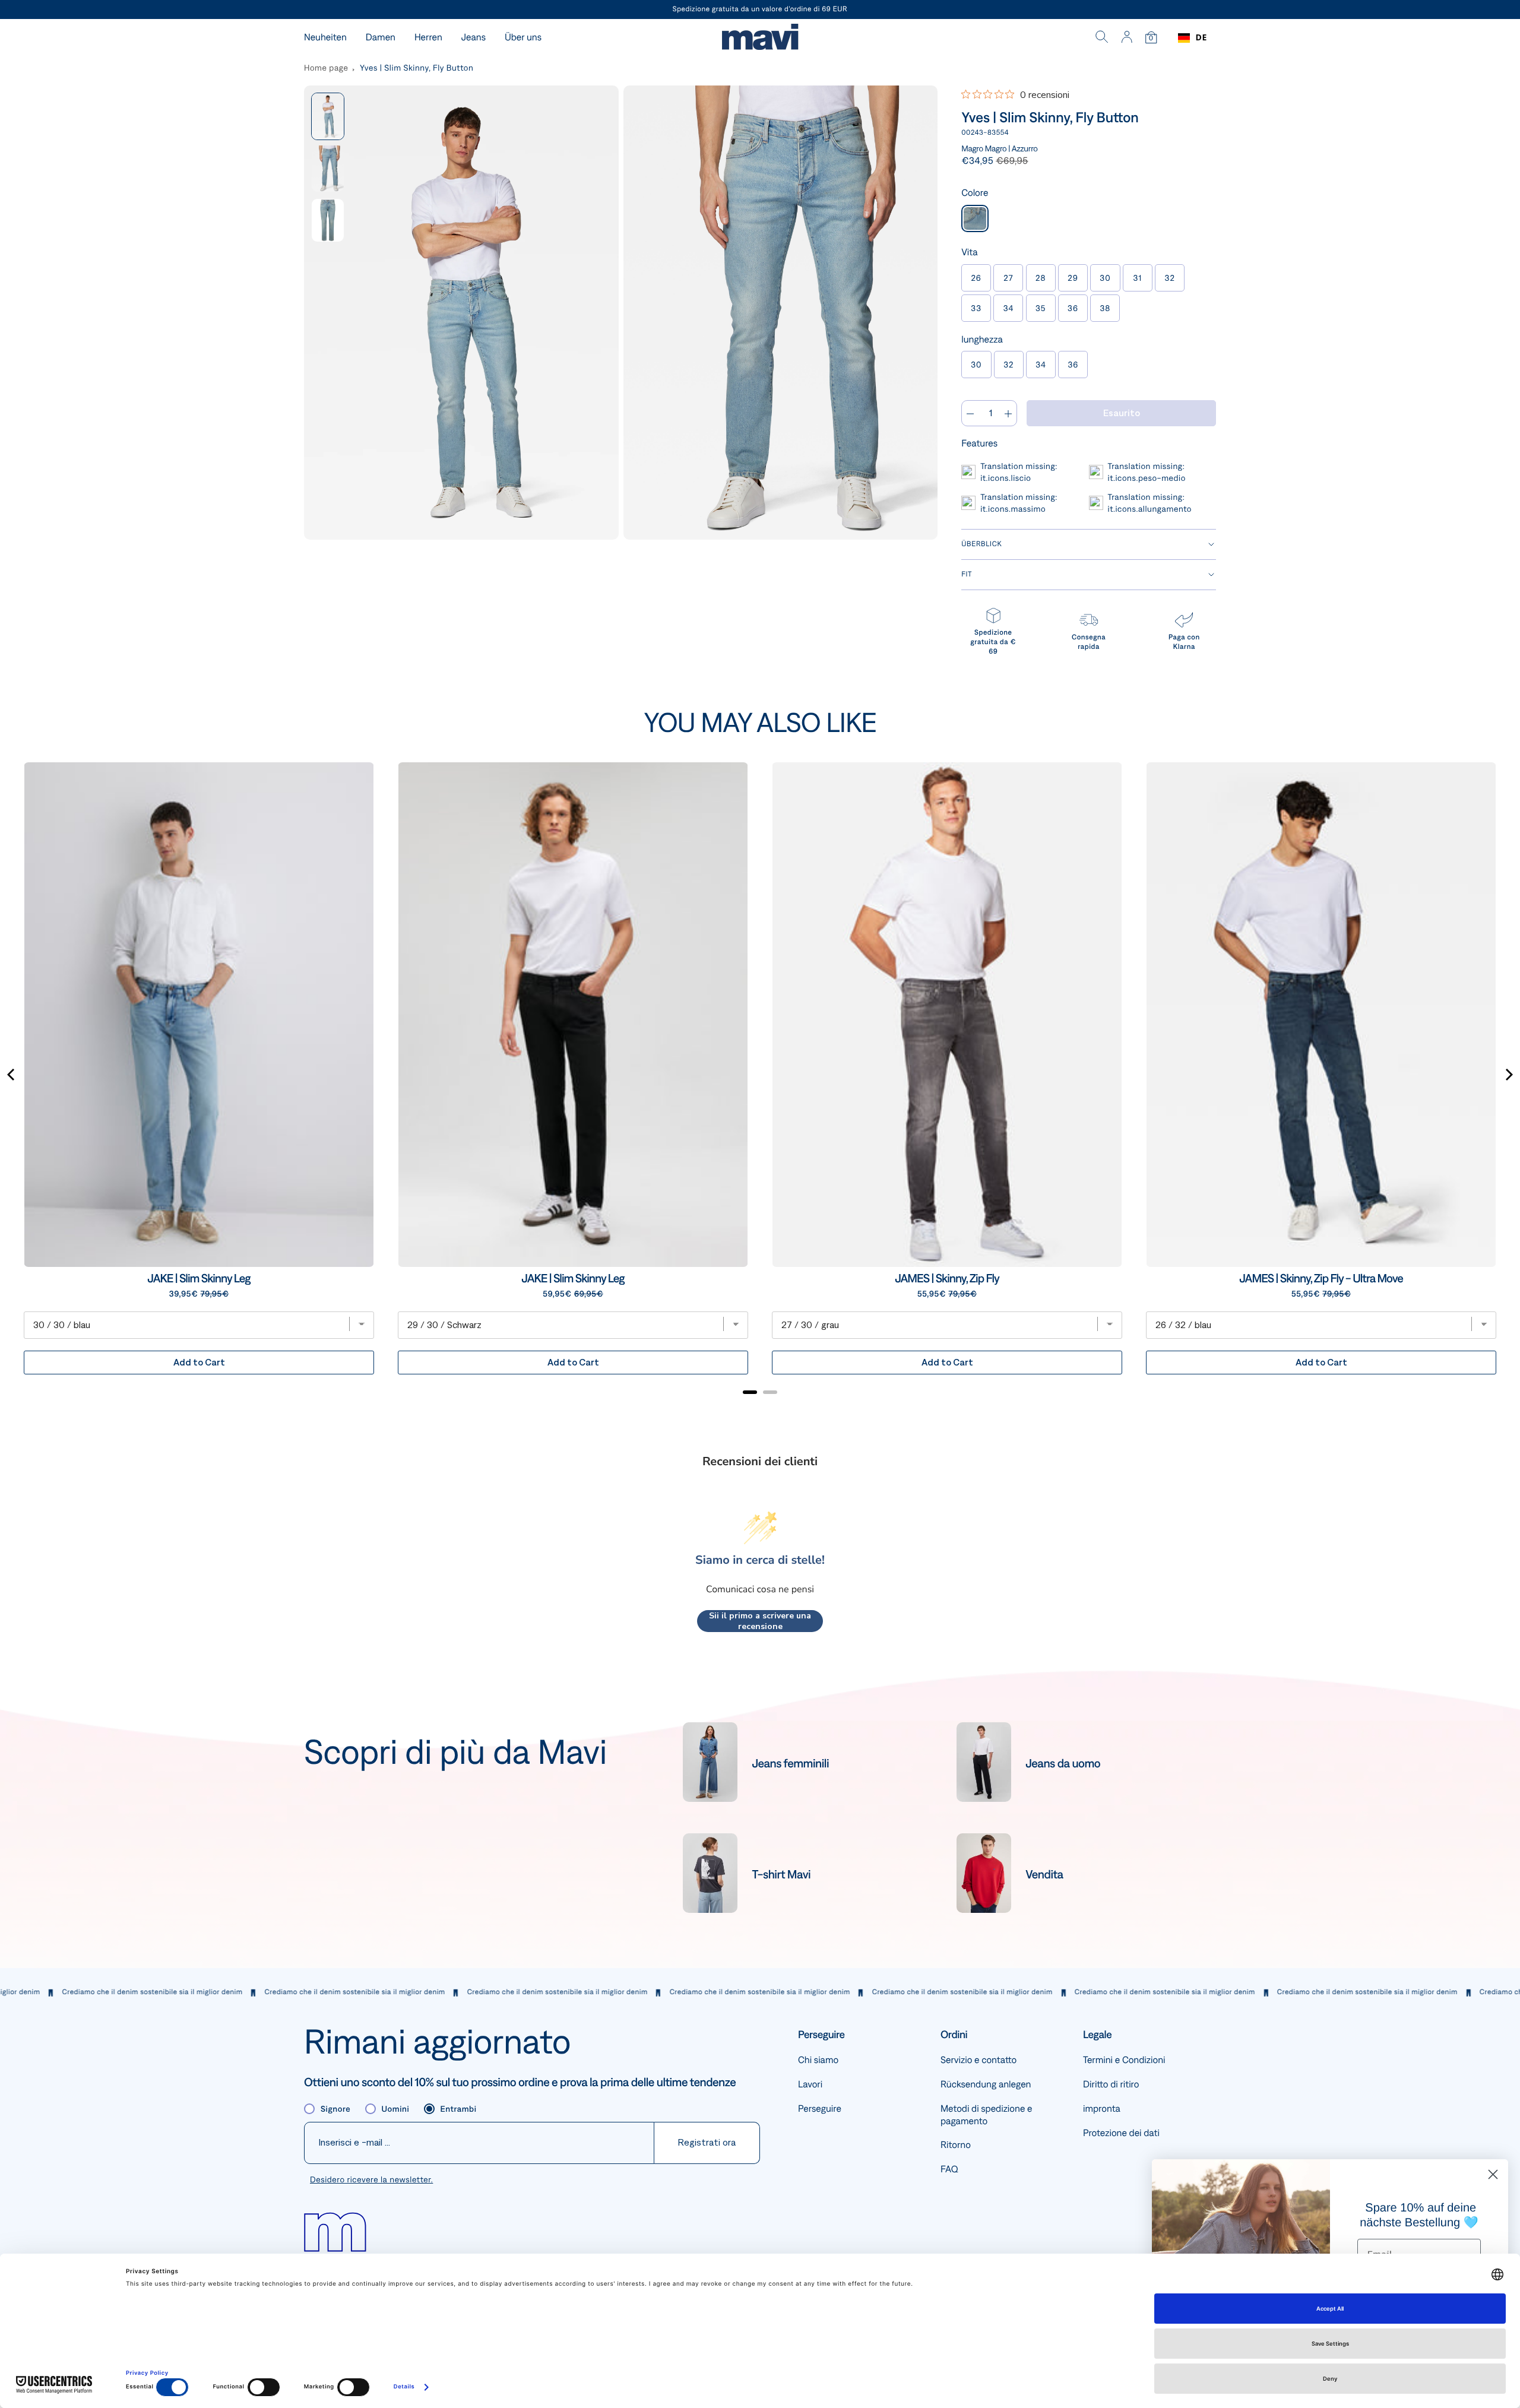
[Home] (760, 38)
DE (1201, 38)
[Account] (1127, 38)
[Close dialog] (1493, 2174)
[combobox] (1193, 38)
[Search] (1102, 38)
